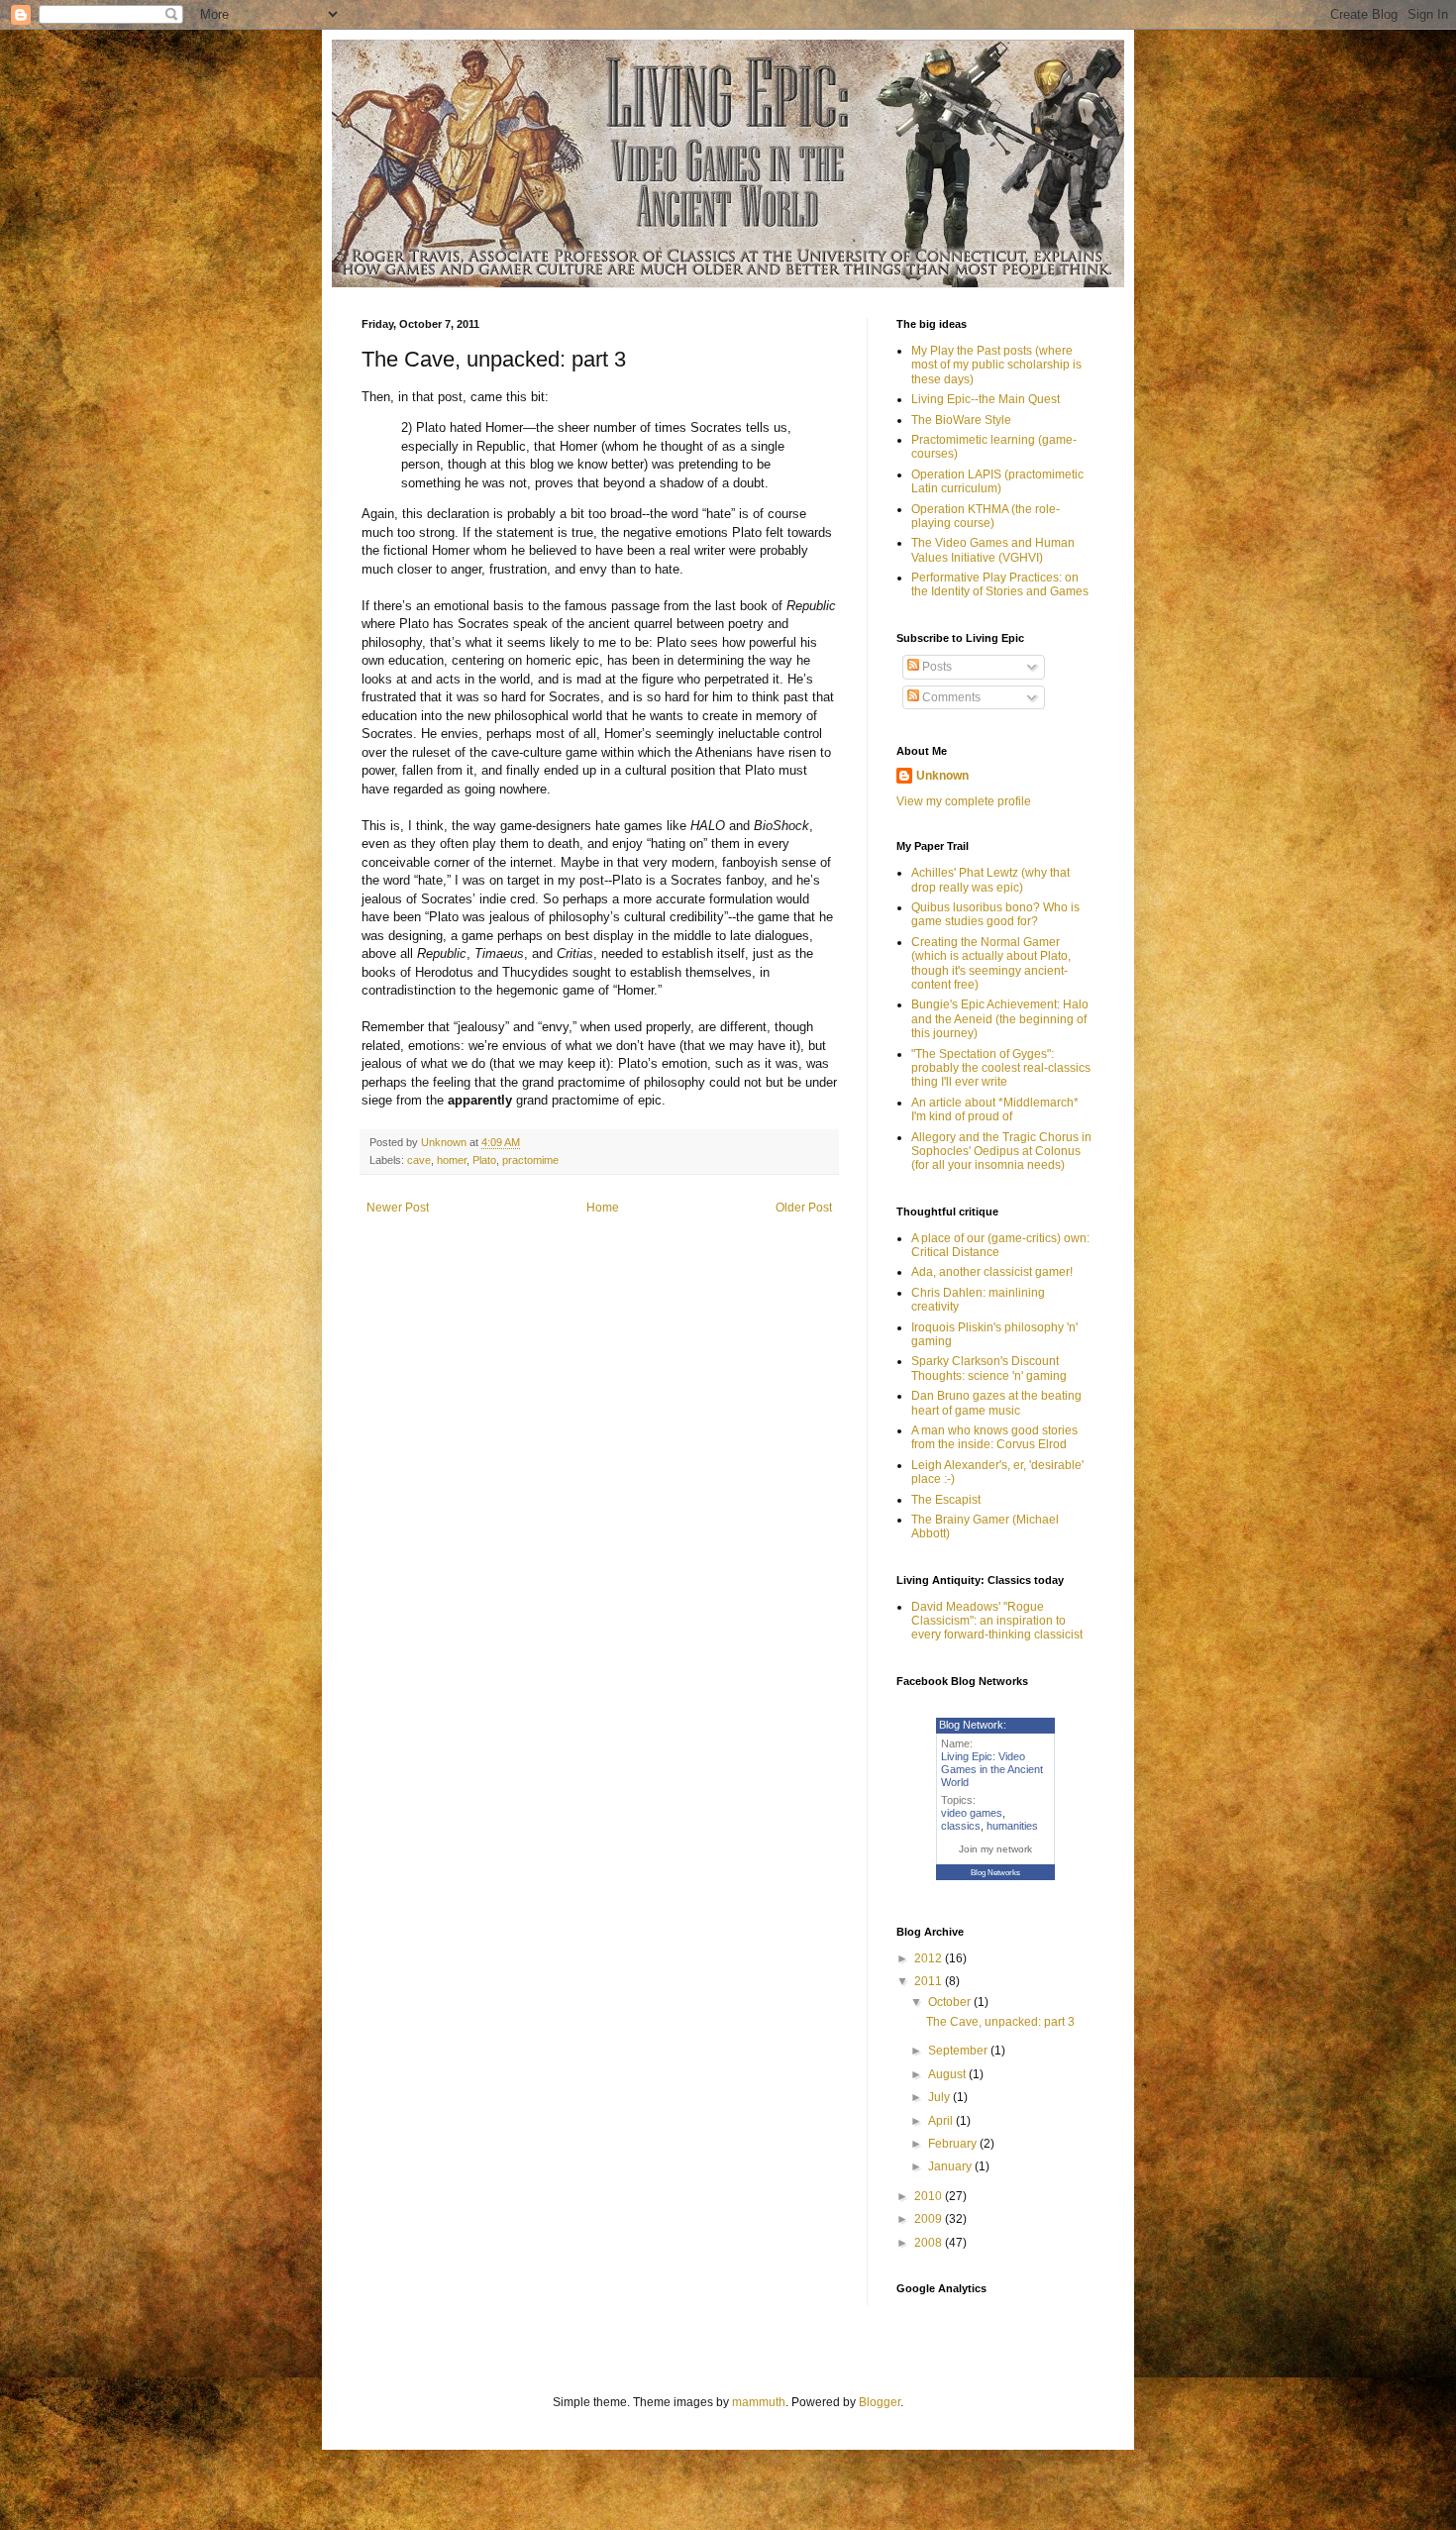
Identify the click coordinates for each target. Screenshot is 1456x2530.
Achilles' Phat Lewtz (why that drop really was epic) (990, 880)
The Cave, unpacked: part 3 (1000, 2022)
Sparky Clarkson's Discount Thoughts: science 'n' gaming (989, 1368)
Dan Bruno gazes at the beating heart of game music (996, 1403)
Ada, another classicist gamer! (992, 1272)
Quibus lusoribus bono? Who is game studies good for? (995, 914)
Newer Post (398, 1208)
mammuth (759, 2402)
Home (603, 1208)
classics (961, 1826)
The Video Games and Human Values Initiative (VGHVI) (993, 550)
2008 (930, 2243)
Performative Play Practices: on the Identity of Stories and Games (1000, 584)
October (951, 2002)
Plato (484, 1160)
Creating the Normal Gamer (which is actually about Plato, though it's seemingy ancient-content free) (991, 963)
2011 (930, 1981)
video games (972, 1813)
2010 (930, 2196)
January (951, 2166)
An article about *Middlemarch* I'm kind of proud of (995, 1109)
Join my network (995, 1849)
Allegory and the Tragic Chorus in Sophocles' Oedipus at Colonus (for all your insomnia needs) (1001, 1152)
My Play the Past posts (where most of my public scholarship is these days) (996, 365)
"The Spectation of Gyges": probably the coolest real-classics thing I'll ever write (1001, 1068)
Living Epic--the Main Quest (986, 399)
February (954, 2144)
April (942, 2121)
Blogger (880, 2402)
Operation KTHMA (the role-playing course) (986, 516)
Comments (950, 697)
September (959, 2051)
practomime (530, 1160)
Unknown (942, 776)
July (940, 2097)
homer (452, 1160)
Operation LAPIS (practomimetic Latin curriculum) (997, 481)
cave (419, 1160)
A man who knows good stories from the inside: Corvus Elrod (994, 1437)
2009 (930, 2219)
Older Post (804, 1208)
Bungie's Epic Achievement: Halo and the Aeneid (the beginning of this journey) (1000, 1019)
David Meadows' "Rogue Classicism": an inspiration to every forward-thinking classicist (997, 1621)
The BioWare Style (961, 420)
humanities (1012, 1826)
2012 (930, 1958)
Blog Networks (995, 1873)
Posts (936, 667)
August (948, 2074)
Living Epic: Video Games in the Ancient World (992, 1769)
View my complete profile (964, 801)
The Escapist (946, 1500)
